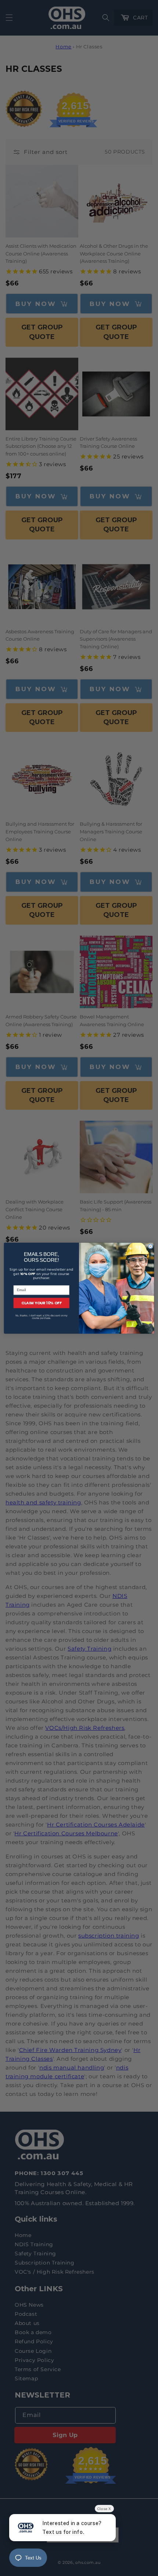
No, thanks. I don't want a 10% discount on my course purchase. (42, 1317)
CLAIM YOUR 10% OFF (42, 1303)
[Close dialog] (151, 1246)
